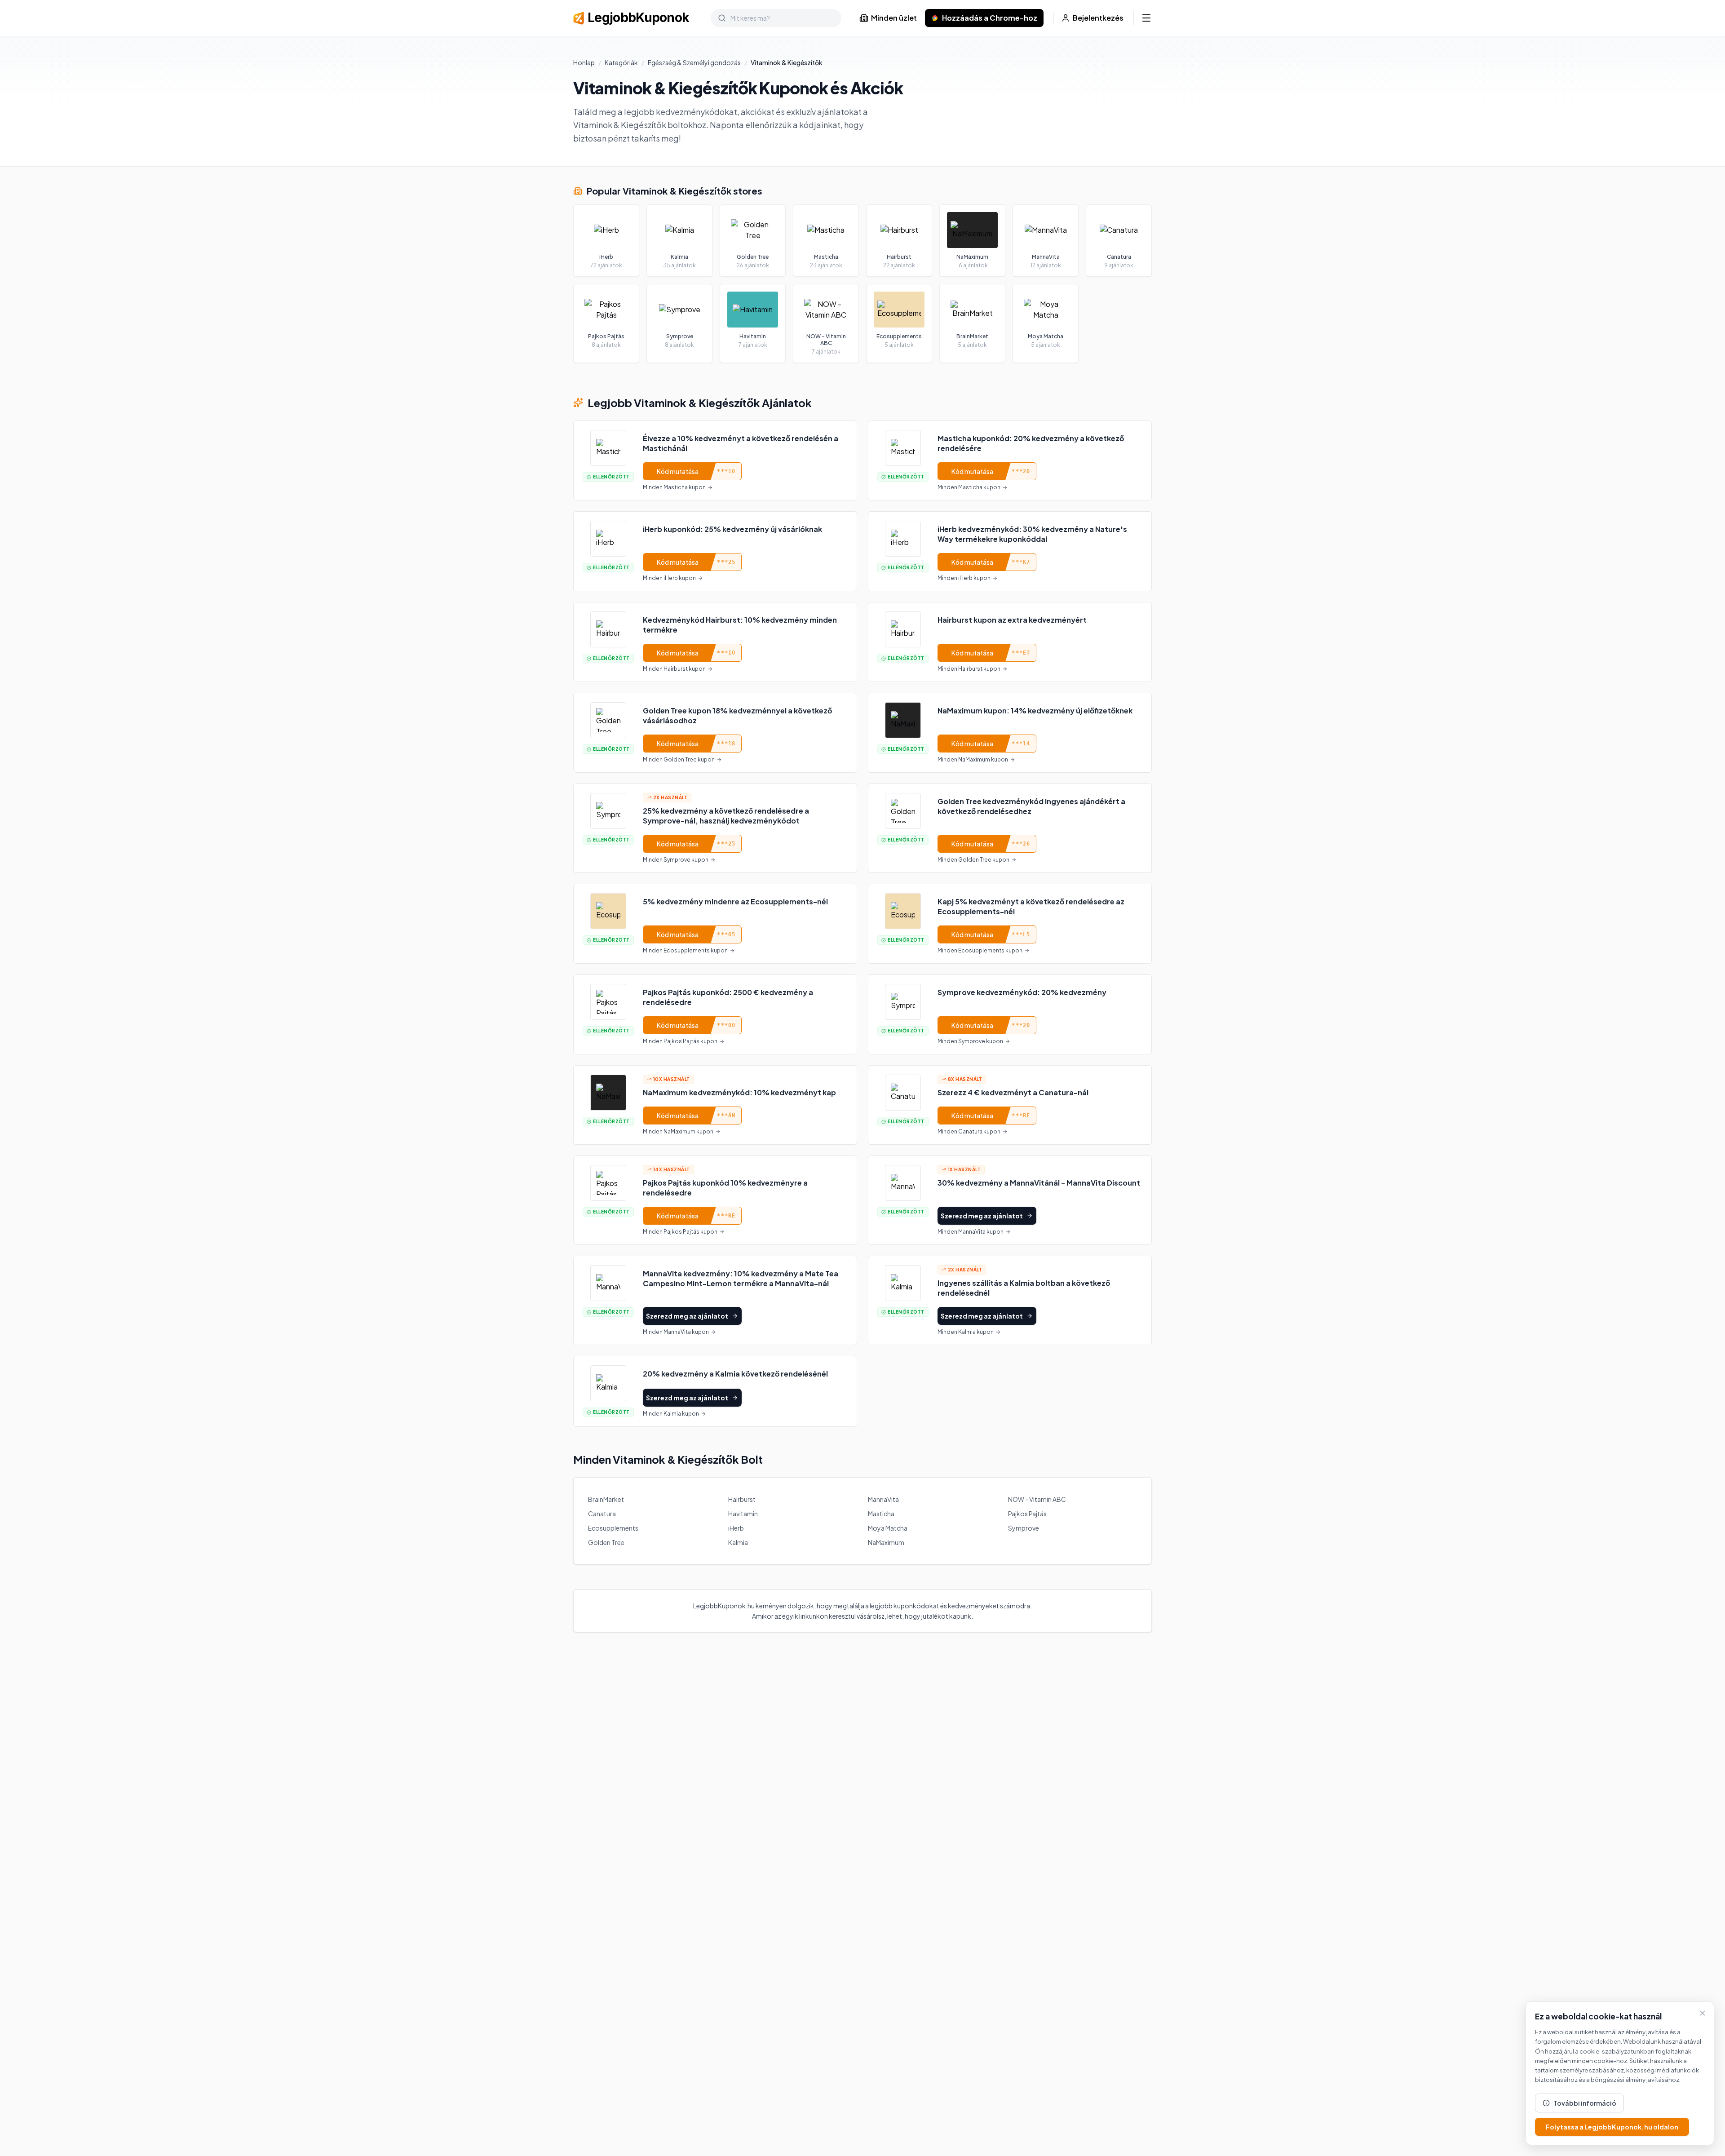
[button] (715, 460)
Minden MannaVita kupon (971, 1232)
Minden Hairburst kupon (674, 669)
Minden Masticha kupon (674, 487)
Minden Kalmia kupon (966, 1332)
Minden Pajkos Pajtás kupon (680, 1041)
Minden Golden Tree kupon (679, 759)
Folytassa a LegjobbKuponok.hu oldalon (1612, 2127)
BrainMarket (606, 1499)
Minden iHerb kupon (669, 578)
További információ (1585, 2103)
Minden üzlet (894, 18)
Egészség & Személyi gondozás (694, 62)
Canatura (602, 1514)
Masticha (881, 1514)
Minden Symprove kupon (676, 860)
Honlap (584, 62)
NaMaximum (886, 1542)
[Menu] (1146, 18)
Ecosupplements (613, 1528)
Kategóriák (621, 62)
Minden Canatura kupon (969, 1131)
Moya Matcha (888, 1528)
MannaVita (883, 1499)
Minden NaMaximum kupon (973, 759)
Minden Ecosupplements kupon (685, 950)
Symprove (1024, 1528)
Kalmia (738, 1542)
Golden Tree (606, 1542)
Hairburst (742, 1499)
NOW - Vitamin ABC (1037, 1499)
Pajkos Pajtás (1027, 1514)
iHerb (736, 1528)
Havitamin (743, 1514)
